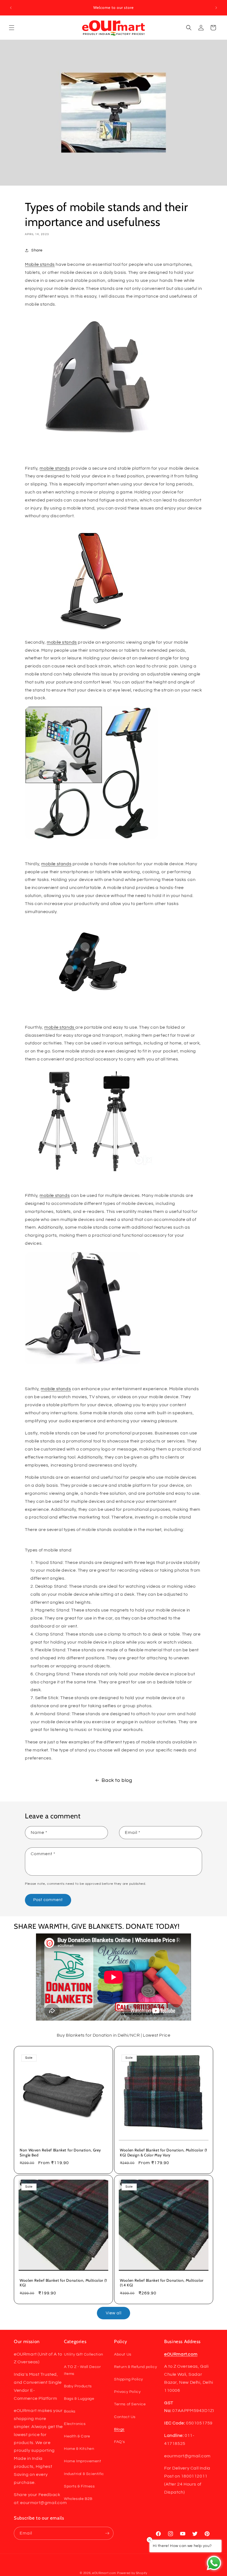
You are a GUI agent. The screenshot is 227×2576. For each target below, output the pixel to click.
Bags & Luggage (79, 2399)
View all (114, 2313)
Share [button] (37, 250)
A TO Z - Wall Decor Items (82, 2370)
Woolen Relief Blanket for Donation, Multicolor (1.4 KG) (162, 2283)
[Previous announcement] (11, 8)
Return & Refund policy (136, 2367)
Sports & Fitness (79, 2486)
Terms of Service (130, 2404)
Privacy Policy (127, 2392)
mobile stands (55, 468)
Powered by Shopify (132, 2573)
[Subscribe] (107, 2533)
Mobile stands (40, 264)
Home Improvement (83, 2461)
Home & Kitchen (79, 2449)
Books (70, 2411)
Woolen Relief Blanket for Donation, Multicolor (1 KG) (63, 2283)
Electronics (75, 2424)
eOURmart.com (104, 2573)
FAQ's (120, 2442)
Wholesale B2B (78, 2499)
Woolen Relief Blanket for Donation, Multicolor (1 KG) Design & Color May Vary (163, 2153)
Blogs (119, 2429)
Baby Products (78, 2386)
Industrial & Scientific (84, 2474)
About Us (123, 2354)
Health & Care (77, 2436)
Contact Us (125, 2417)
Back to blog (117, 1780)
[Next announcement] (216, 8)
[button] (12, 28)
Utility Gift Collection (84, 2354)
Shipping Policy (129, 2379)
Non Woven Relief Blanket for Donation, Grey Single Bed (60, 2153)
